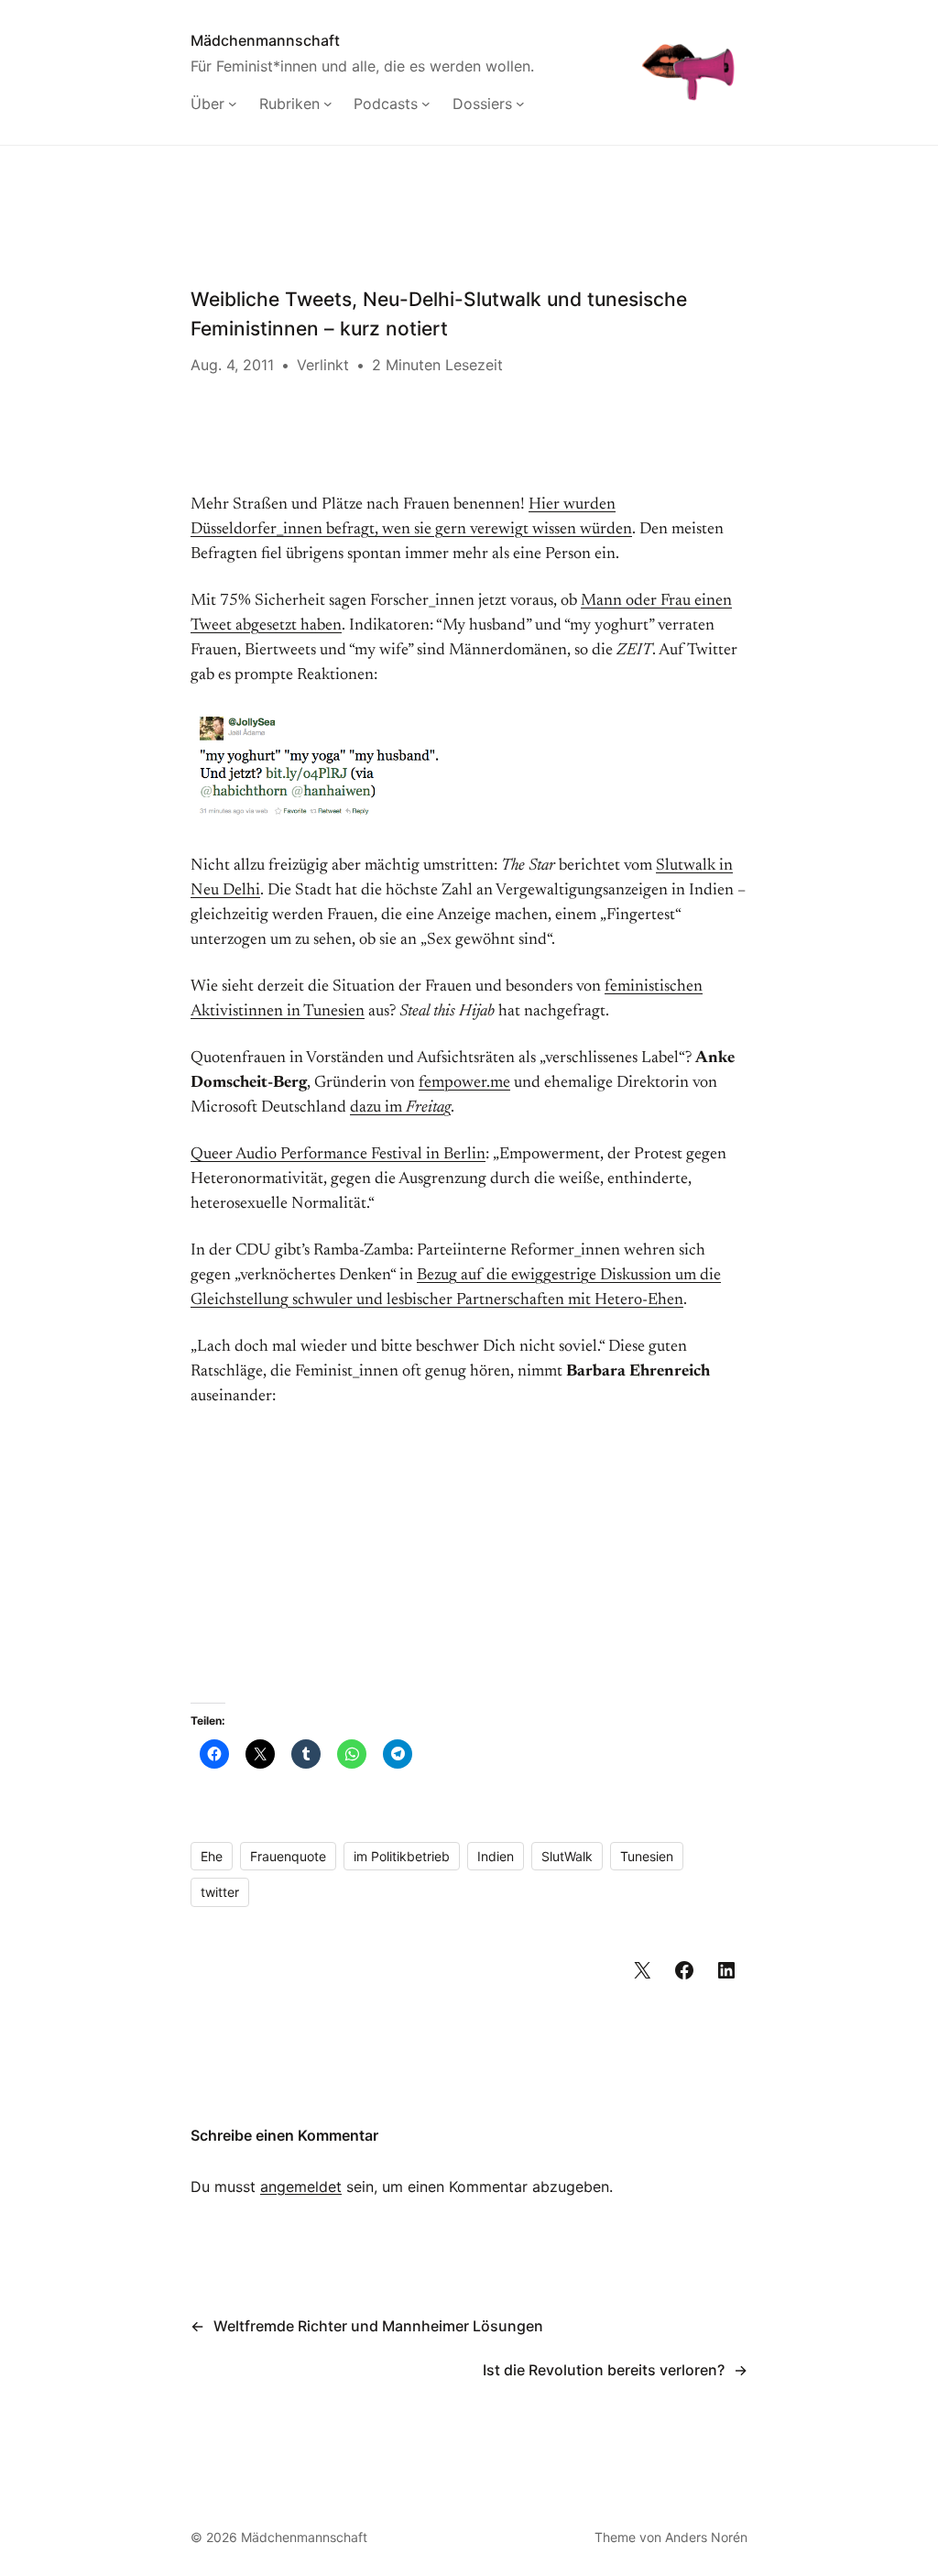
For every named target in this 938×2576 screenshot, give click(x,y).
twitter (220, 1892)
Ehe (212, 1856)
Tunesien (647, 1856)
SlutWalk (567, 1856)
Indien (496, 1856)
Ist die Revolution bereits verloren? (604, 2370)
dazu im (400, 1108)
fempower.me (464, 1083)
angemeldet (301, 2187)
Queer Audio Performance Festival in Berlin (338, 1155)
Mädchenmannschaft (265, 40)
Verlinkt (323, 365)
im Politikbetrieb (402, 1856)
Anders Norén (706, 2537)
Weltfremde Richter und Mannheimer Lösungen (378, 2326)
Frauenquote (288, 1856)
